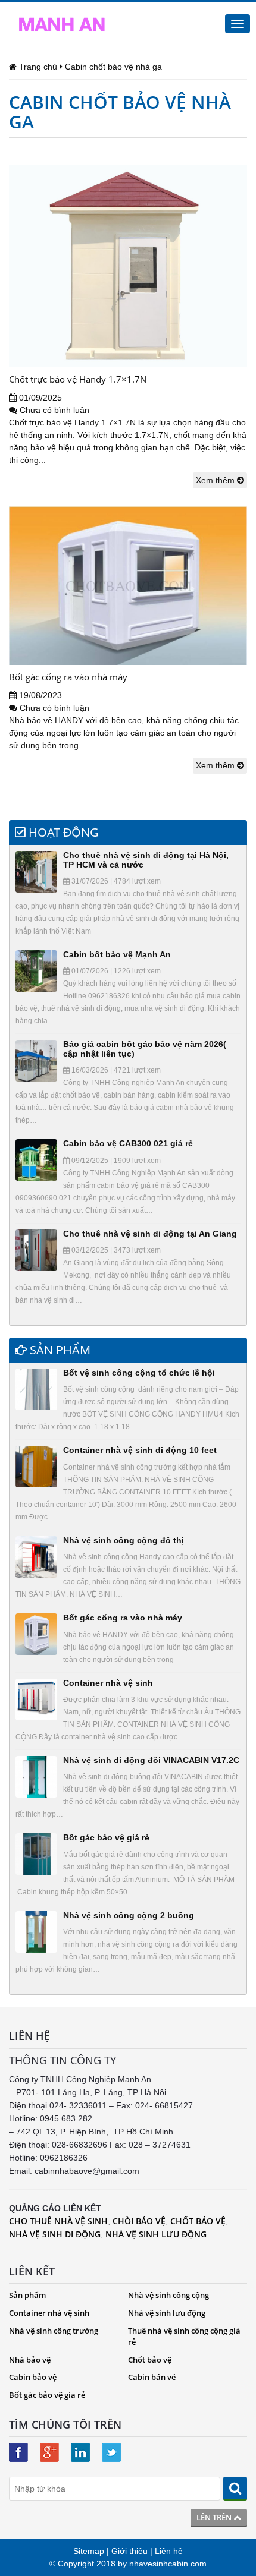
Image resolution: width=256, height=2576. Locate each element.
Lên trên (215, 2517)
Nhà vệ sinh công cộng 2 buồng (129, 1915)
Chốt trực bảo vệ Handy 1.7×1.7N (78, 379)
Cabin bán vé (152, 2377)
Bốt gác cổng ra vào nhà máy (68, 677)
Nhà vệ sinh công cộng (168, 2295)
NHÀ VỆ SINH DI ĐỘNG (55, 2234)
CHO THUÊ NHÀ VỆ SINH (58, 2221)
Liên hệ (169, 2551)
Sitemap (89, 2551)
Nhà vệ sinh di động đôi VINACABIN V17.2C (151, 1760)
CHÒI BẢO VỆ (139, 2221)
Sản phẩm (27, 2295)
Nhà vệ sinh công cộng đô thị (124, 1540)
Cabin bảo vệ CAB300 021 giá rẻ (128, 1143)
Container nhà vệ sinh (108, 1683)
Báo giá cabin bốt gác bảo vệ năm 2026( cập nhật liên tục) (145, 1049)
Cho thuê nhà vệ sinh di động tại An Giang (150, 1234)
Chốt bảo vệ (150, 2360)
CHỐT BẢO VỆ (198, 2221)
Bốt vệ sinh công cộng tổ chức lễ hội (139, 1373)
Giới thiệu (129, 2551)
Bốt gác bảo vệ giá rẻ (106, 1837)
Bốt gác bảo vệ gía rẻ (47, 2395)
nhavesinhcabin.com (168, 2564)
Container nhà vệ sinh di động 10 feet (140, 1450)
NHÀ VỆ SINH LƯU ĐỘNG (156, 2234)
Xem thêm (216, 480)
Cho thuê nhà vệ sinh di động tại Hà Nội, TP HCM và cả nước (146, 860)
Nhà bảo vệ (30, 2360)
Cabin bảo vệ (33, 2377)
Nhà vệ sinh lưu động (167, 2313)
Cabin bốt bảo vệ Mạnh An (117, 954)
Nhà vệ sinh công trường (54, 2331)
